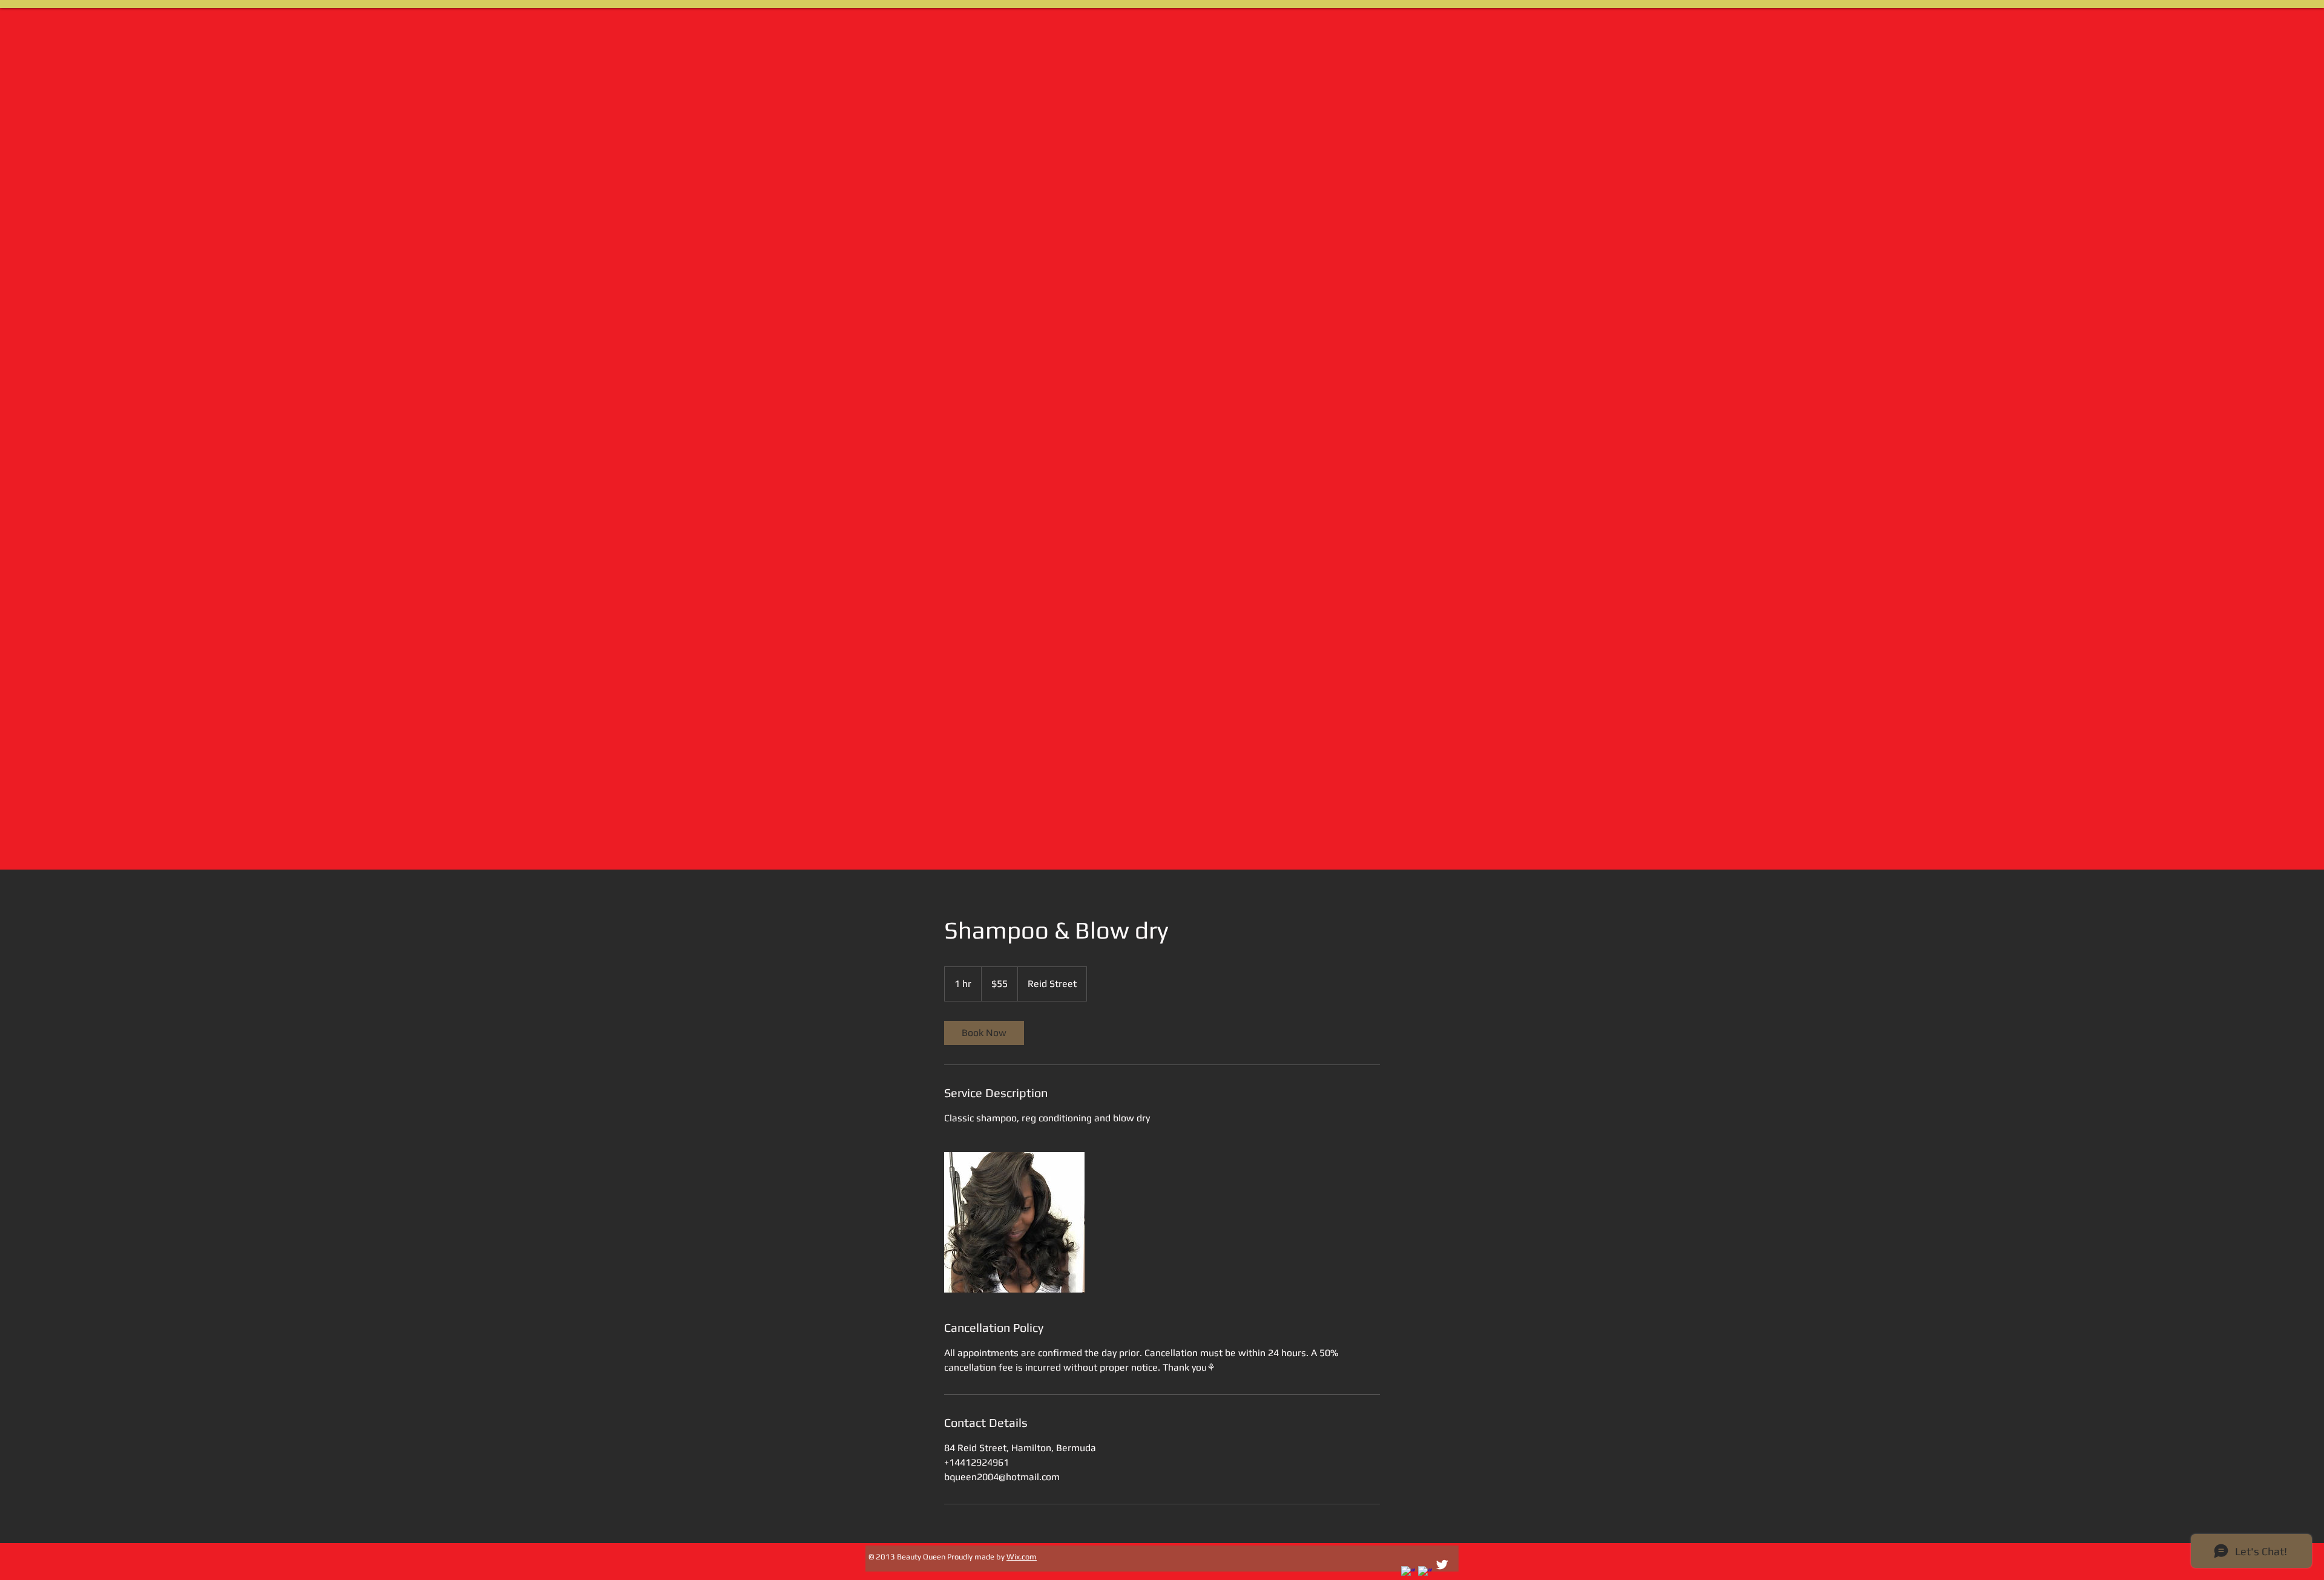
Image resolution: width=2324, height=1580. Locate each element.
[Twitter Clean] (1442, 1565)
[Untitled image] (1014, 1222)
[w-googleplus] (1425, 1573)
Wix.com (1022, 1557)
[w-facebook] (1408, 1573)
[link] (984, 1033)
